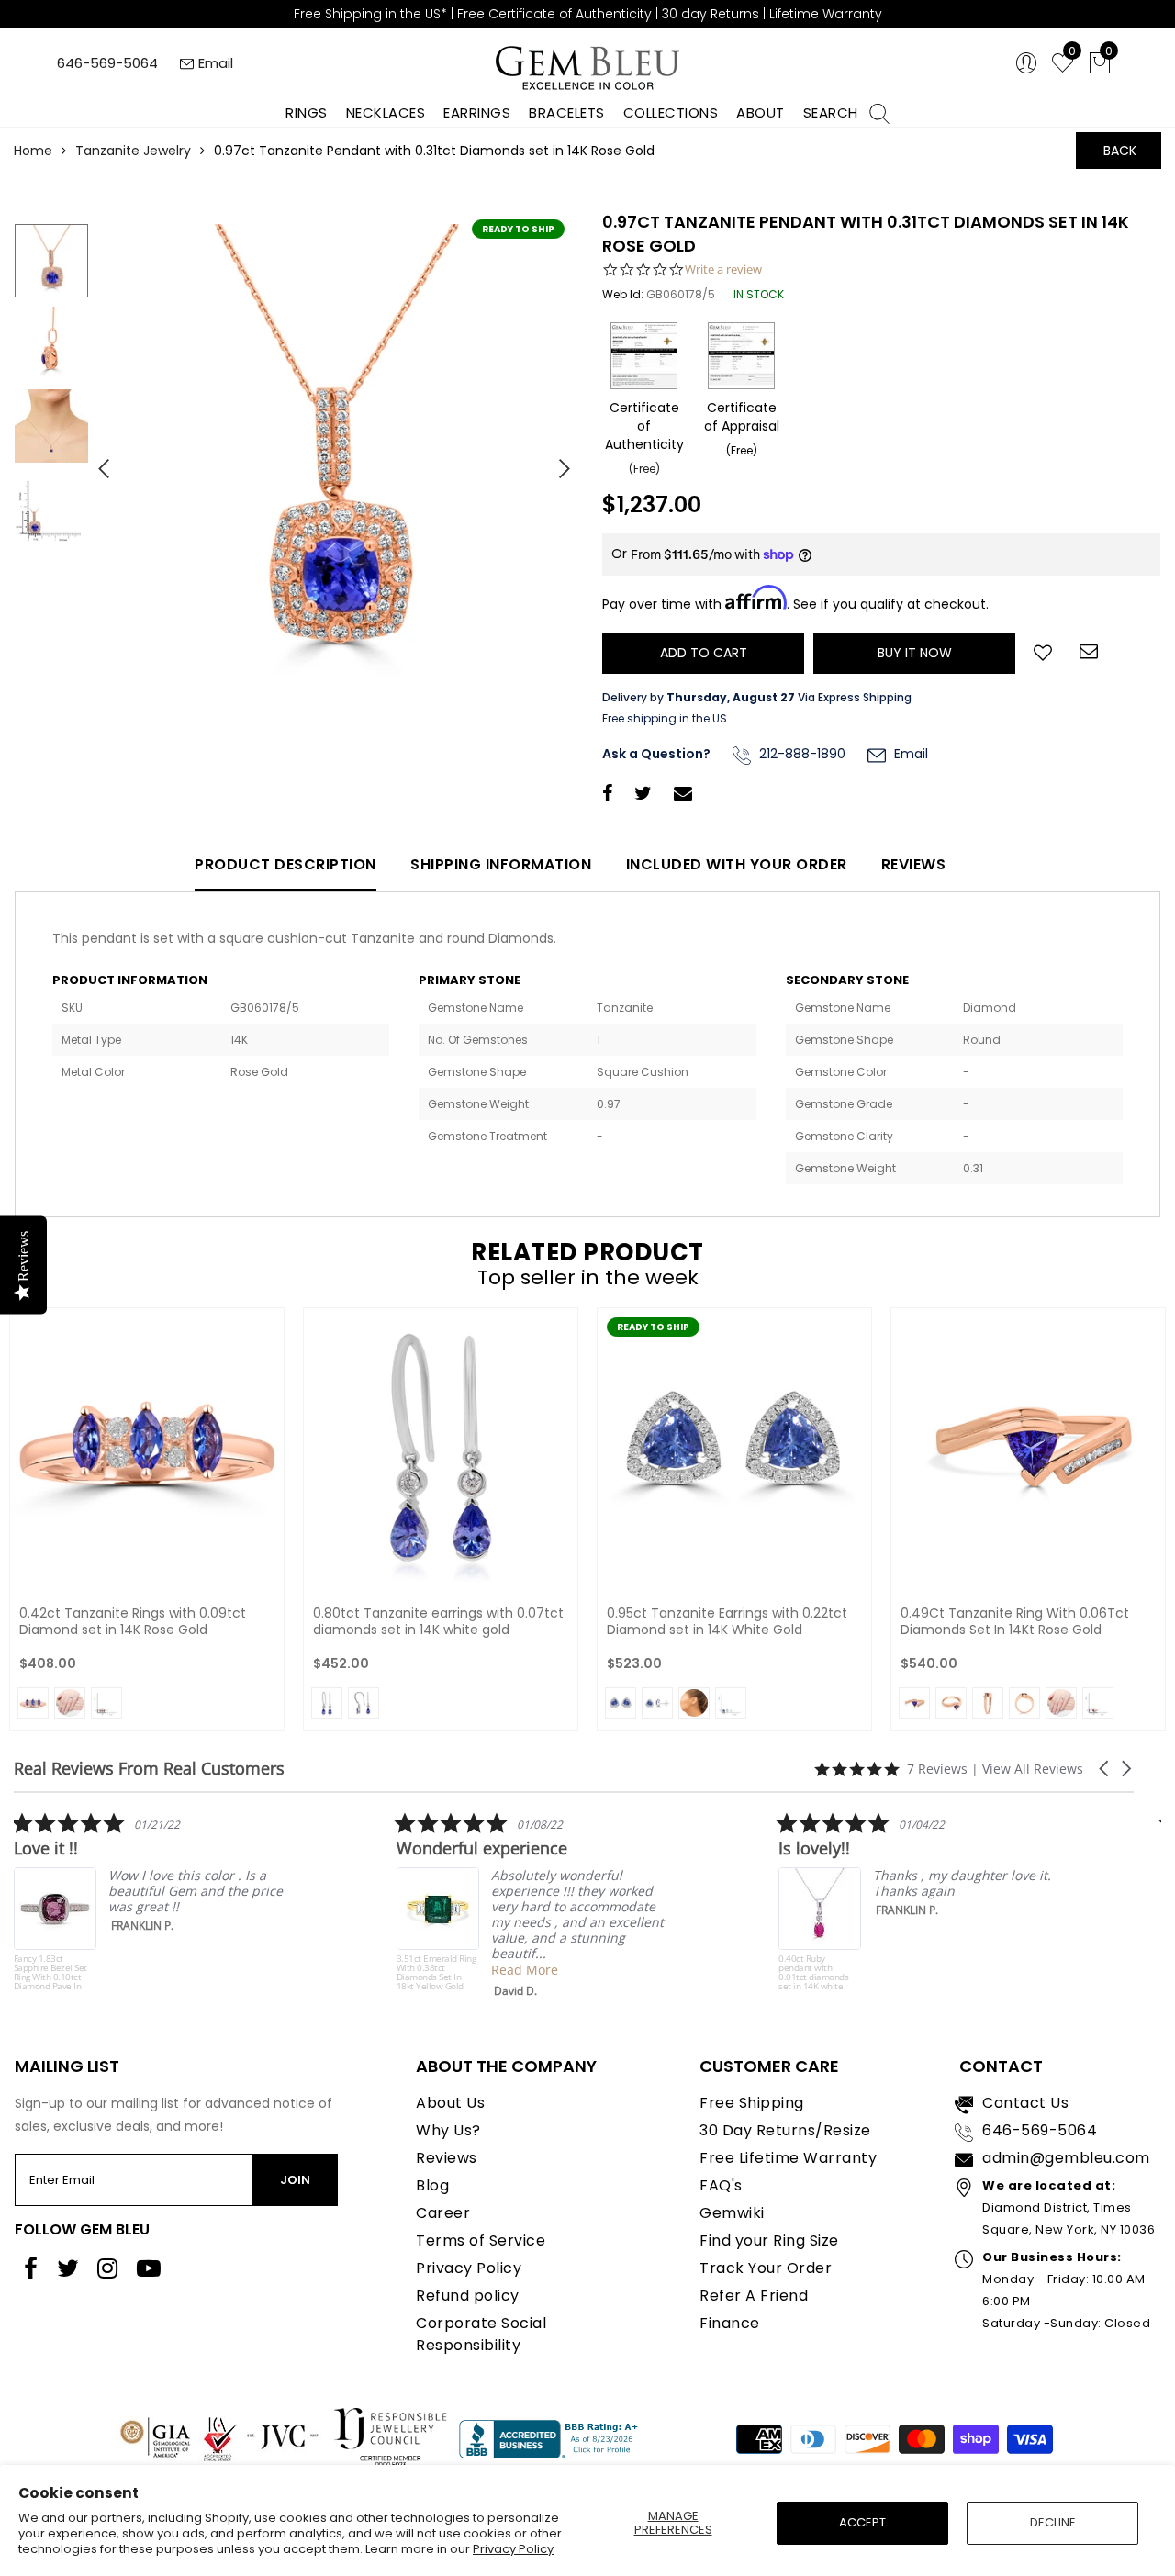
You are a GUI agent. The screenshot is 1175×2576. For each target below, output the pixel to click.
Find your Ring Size (769, 2240)
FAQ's (721, 2185)
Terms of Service (481, 2240)
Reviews (914, 864)
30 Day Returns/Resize (785, 2130)
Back (1120, 151)
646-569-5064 (107, 63)
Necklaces (386, 112)
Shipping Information (501, 864)
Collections (671, 112)
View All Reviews (1033, 1769)
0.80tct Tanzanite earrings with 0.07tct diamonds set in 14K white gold (438, 1621)
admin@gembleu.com (1066, 2158)
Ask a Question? (656, 754)
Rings (307, 112)
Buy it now (915, 653)
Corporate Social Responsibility (481, 2334)
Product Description (285, 864)
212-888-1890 (800, 754)
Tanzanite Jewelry (133, 151)
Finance (730, 2323)
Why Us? (448, 2130)
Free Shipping (752, 2103)
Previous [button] (96, 461)
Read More (525, 1970)
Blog (432, 2185)
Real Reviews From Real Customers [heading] (149, 1769)
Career (443, 2213)
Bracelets (567, 112)
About (761, 112)
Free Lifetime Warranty (788, 2158)
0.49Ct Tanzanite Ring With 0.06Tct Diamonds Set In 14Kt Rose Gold (1015, 1621)
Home (33, 151)
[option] (335, 462)
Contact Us (1025, 2103)
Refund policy (468, 2296)
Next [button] (555, 461)
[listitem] (151, 1901)
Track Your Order (766, 2268)
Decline (1053, 2522)
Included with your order (737, 864)
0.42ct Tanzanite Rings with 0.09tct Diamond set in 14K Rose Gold (133, 1621)
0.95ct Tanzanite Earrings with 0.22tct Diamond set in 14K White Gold (727, 1621)
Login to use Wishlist (1043, 651)
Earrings (477, 112)
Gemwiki (732, 2213)
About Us (450, 2103)
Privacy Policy (513, 2549)
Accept (862, 2522)
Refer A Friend (754, 2296)
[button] (1105, 1769)
